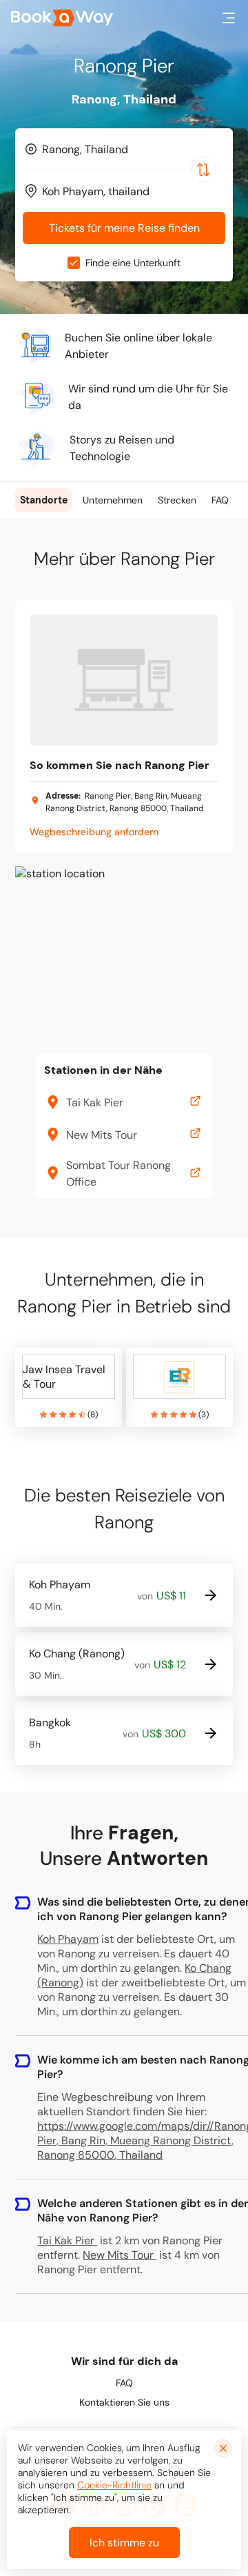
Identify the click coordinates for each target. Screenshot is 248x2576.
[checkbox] (74, 263)
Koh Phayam (68, 1939)
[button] (229, 18)
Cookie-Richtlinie (114, 2485)
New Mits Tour (118, 2255)
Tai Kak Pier (66, 2240)
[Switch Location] (203, 170)
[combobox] (124, 149)
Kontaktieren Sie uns (124, 2402)
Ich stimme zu (124, 2543)
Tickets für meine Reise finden (124, 228)
